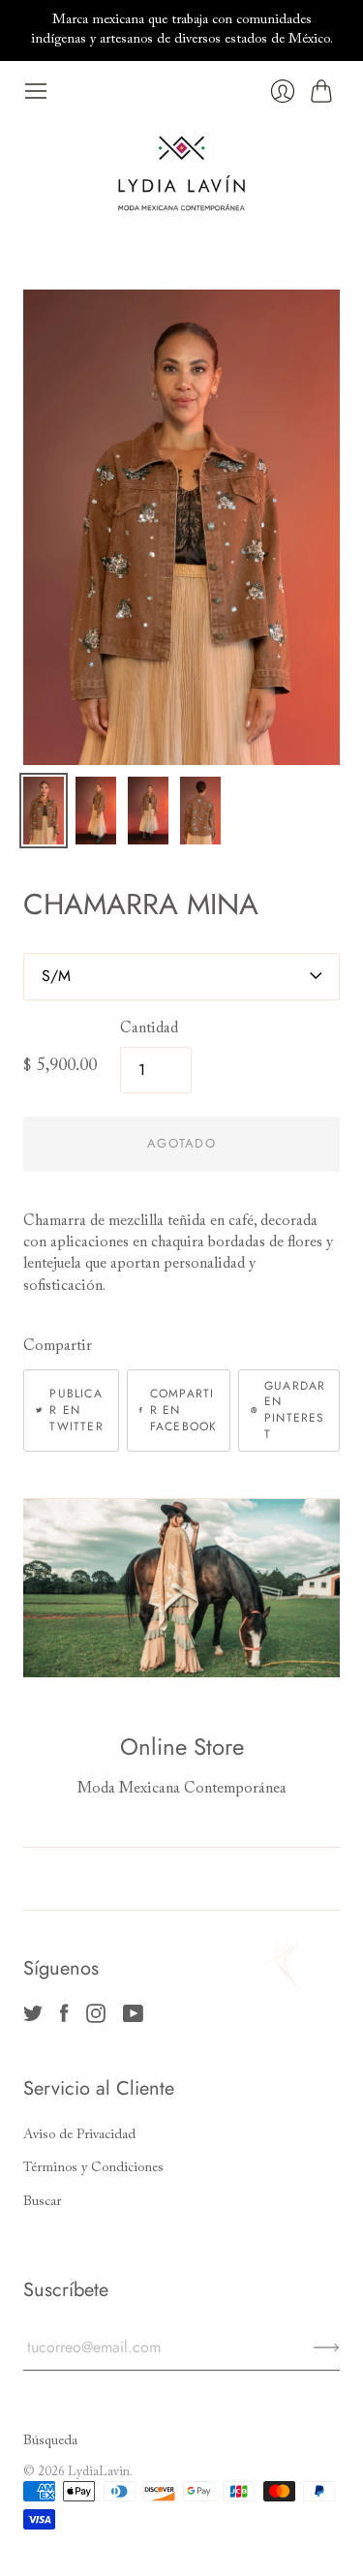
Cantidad (149, 1028)
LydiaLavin (99, 2472)
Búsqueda (50, 2441)
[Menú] (36, 91)
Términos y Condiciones (93, 2168)
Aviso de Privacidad (79, 2135)
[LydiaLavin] (181, 173)
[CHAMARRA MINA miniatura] (44, 811)
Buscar (42, 2202)
